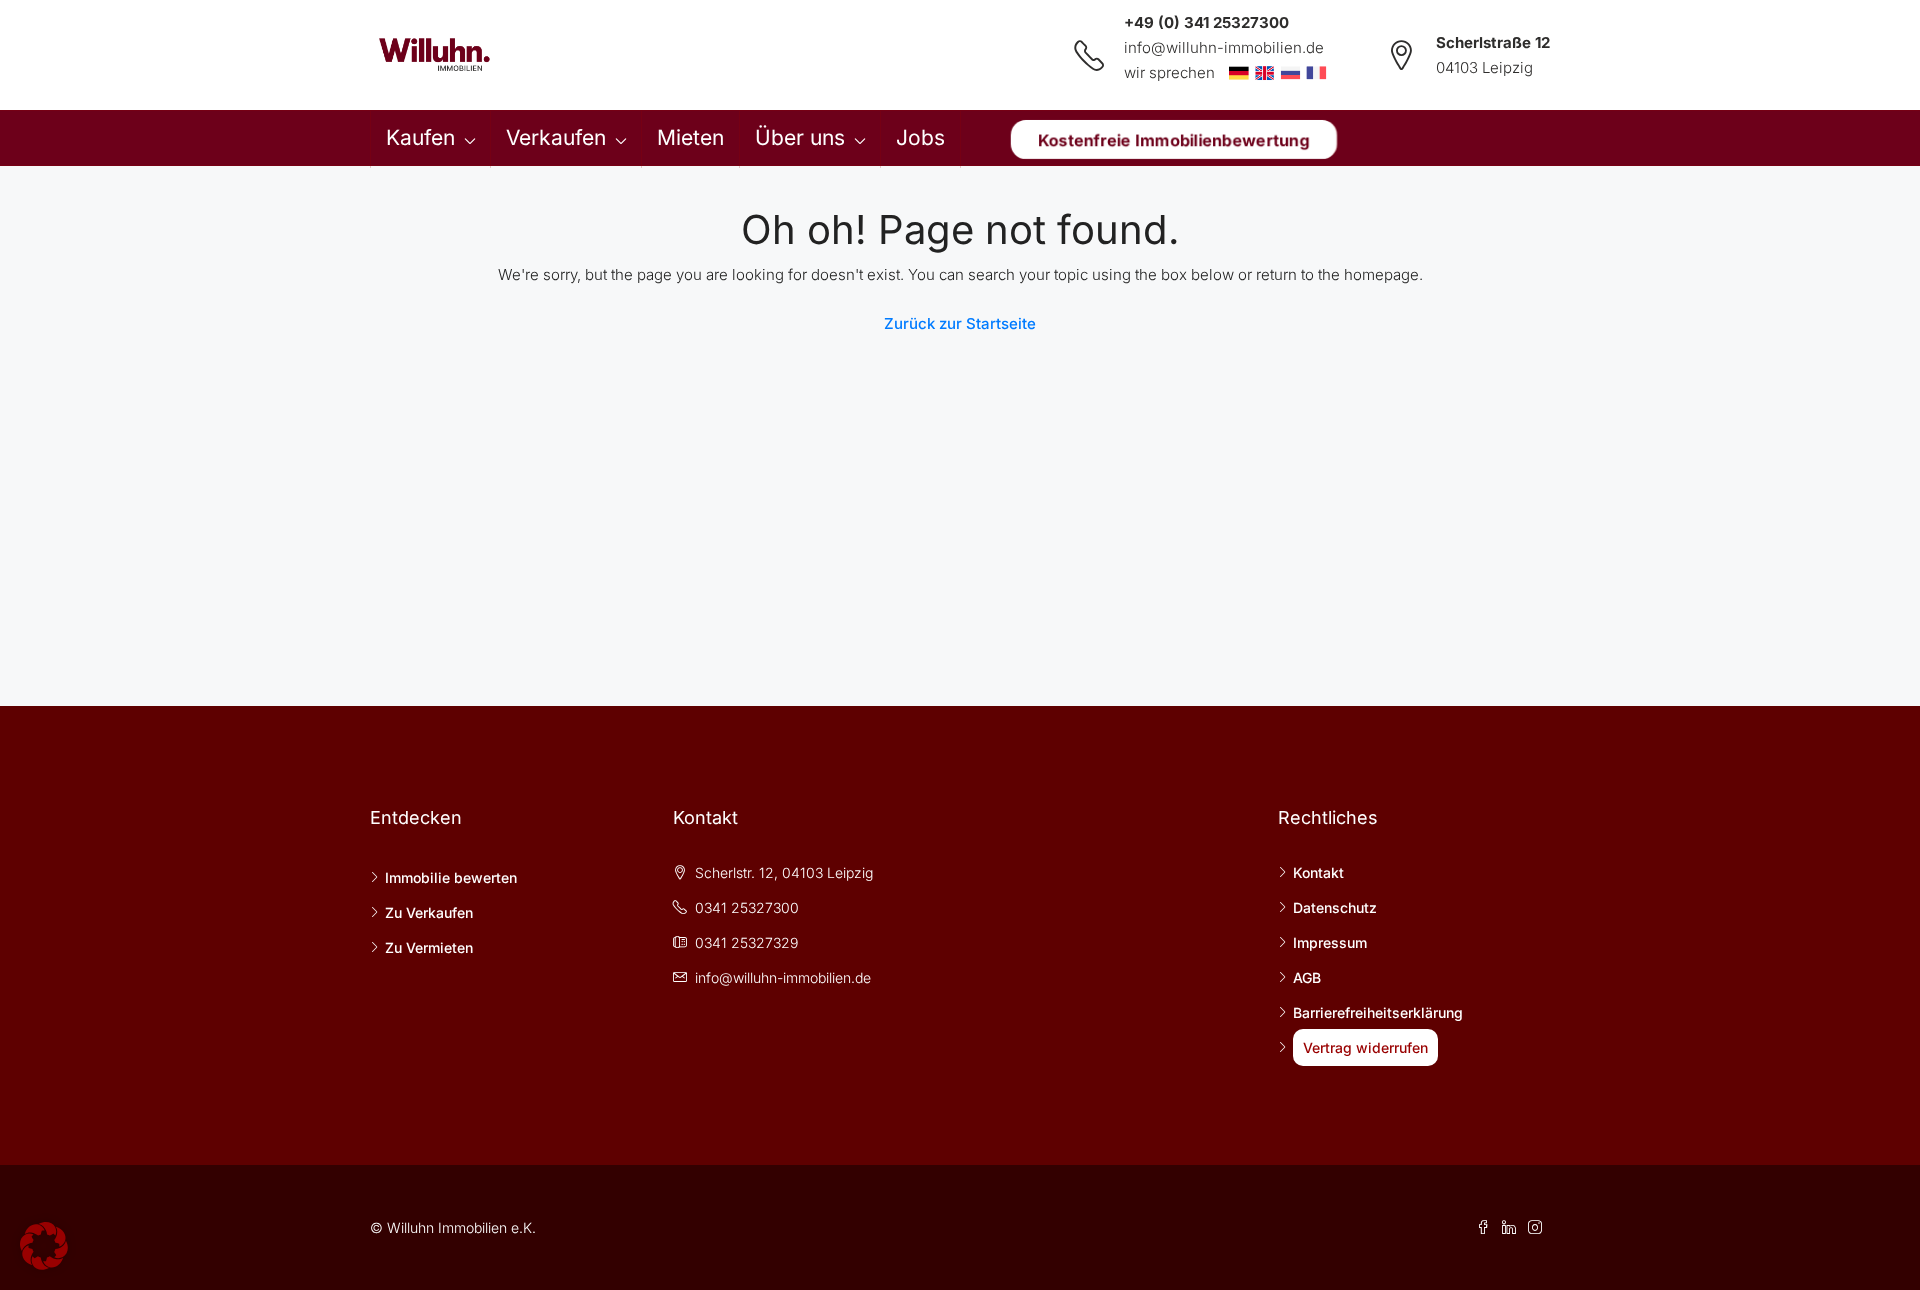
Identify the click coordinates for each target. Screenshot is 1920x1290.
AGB (1307, 977)
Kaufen (420, 137)
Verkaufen (556, 137)
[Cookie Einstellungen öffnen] (44, 1244)
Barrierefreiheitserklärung (1378, 1012)
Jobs (920, 137)
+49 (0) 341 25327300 (1206, 22)
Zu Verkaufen (429, 912)
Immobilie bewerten (451, 877)
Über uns (800, 137)
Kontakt (1318, 872)
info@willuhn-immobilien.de (1224, 47)
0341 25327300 (747, 907)
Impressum (1330, 942)
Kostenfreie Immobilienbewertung (1173, 139)
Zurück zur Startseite (960, 323)
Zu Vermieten (429, 947)
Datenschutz (1335, 907)
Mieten (690, 137)
